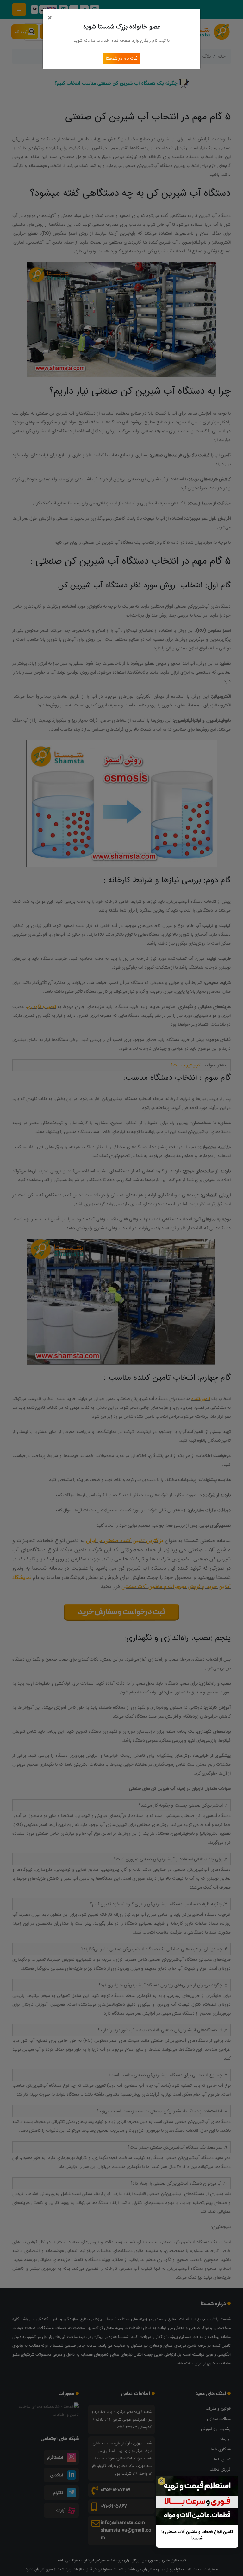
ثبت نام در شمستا (121, 58)
